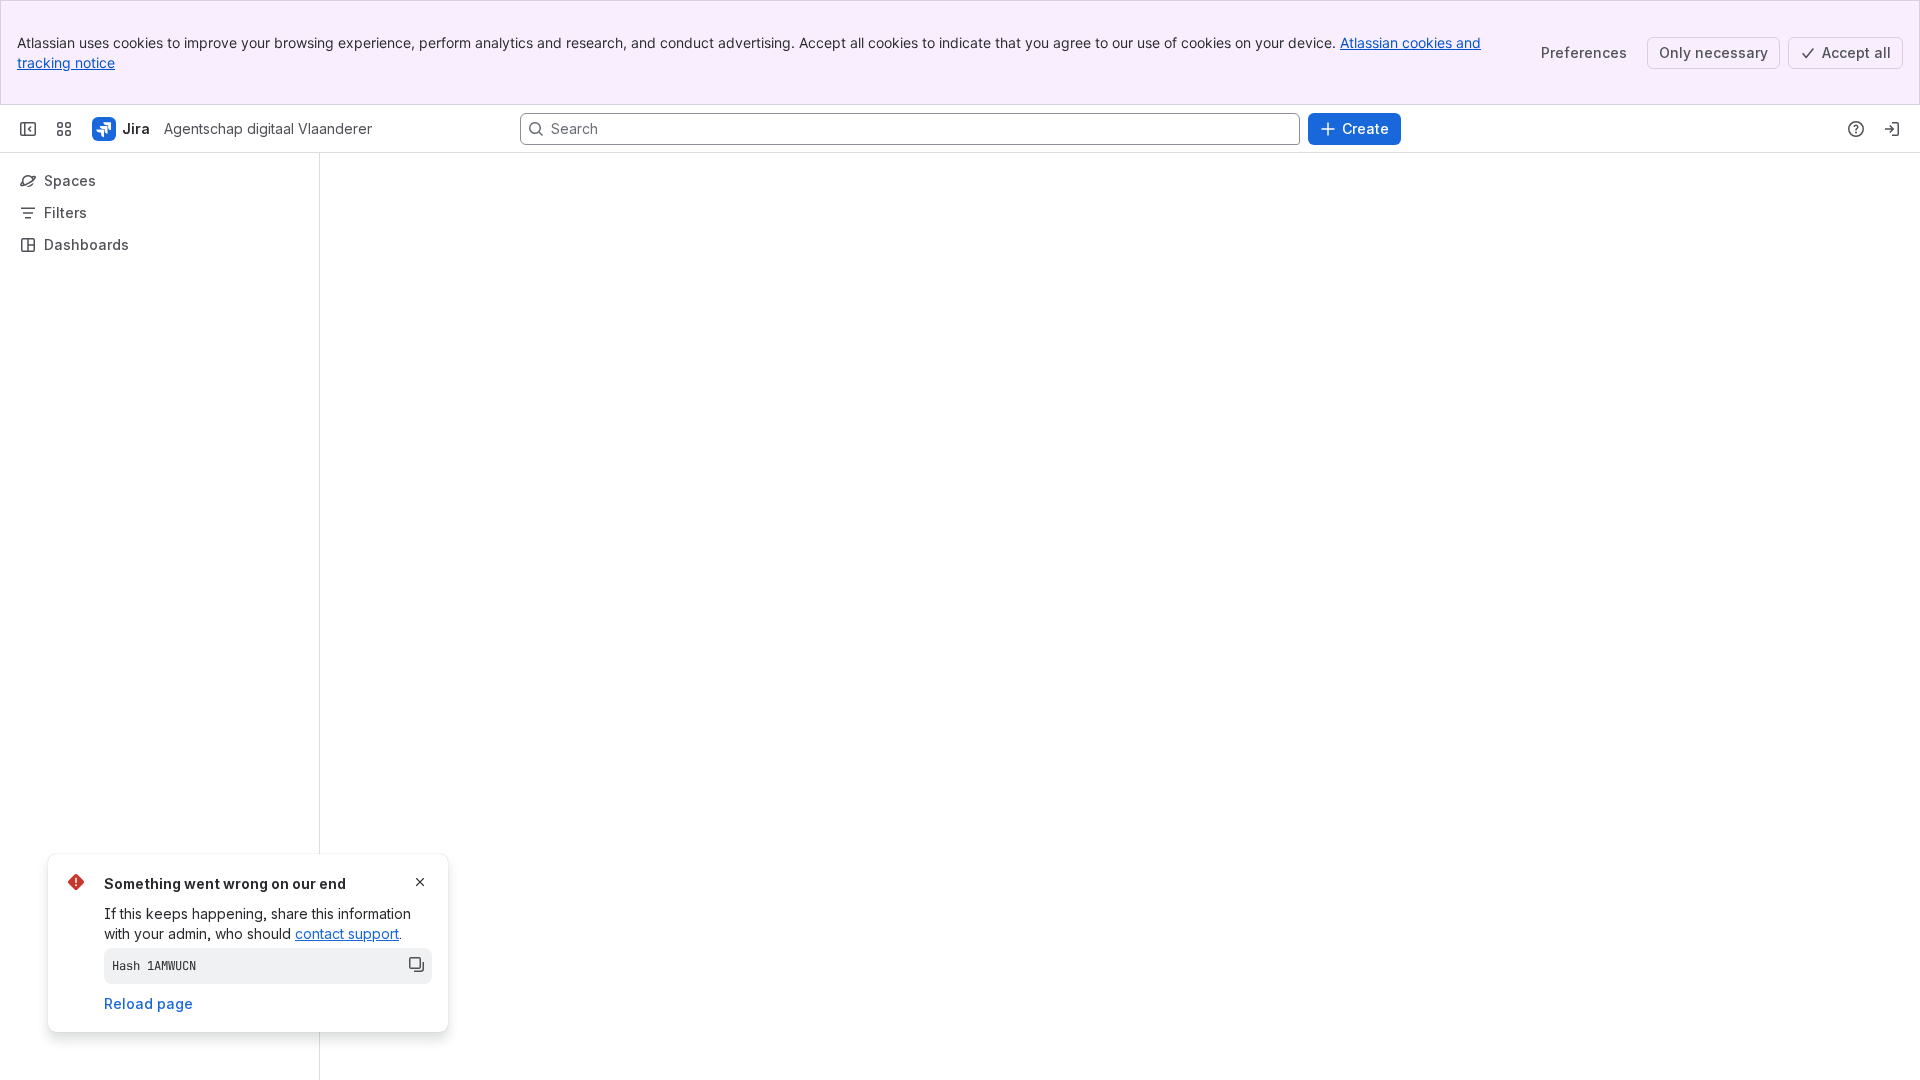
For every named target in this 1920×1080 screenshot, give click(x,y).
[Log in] (1892, 129)
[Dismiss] (420, 882)
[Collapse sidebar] (28, 129)
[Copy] (416, 964)
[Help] (1856, 129)
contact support (347, 933)
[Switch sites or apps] (64, 129)
